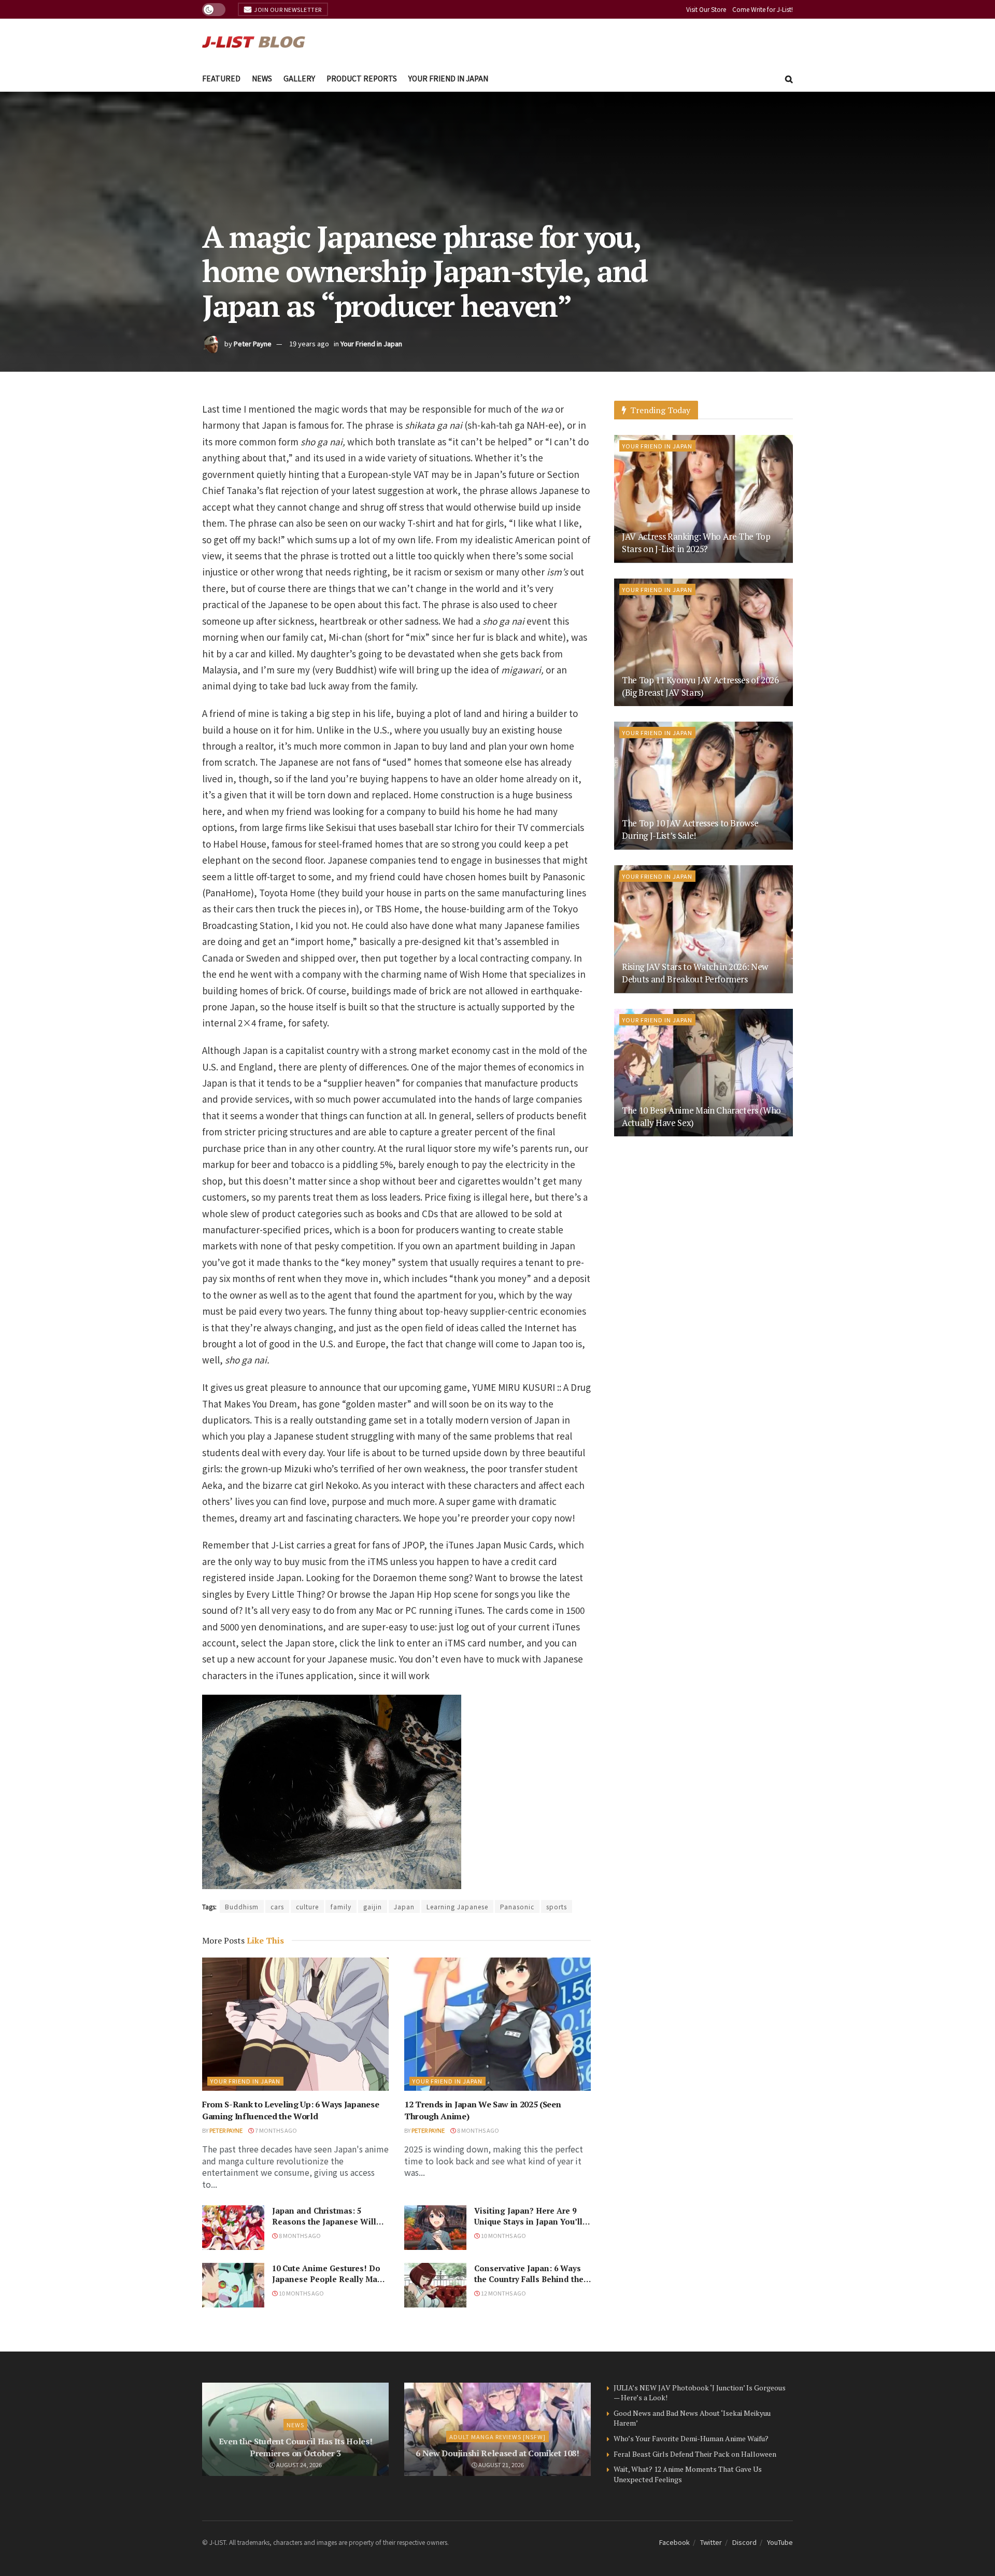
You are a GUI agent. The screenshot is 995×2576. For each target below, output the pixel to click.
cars (277, 1906)
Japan (404, 1906)
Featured (221, 78)
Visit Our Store (706, 9)
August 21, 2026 (501, 2465)
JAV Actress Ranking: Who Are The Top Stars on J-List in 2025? (696, 543)
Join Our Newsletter (287, 9)
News (262, 78)
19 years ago (309, 343)
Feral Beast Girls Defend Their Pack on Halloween (695, 2454)
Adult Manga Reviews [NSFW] (497, 2437)
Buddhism (242, 1906)
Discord (744, 2542)
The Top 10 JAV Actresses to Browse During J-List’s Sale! (690, 829)
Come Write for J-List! (763, 9)
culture (307, 1906)
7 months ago (275, 2130)
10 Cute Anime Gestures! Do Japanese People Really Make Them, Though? (329, 2279)
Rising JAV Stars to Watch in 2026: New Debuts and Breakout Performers (695, 973)
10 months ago (503, 2235)
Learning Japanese (457, 1906)
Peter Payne (253, 343)
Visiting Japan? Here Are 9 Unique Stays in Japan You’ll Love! (528, 2221)
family (341, 1906)
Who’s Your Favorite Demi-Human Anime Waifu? (691, 2438)
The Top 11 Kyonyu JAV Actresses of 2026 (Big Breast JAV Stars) (700, 686)
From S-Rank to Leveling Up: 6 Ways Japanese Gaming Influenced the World (290, 2110)
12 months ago (503, 2293)
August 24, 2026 (298, 2465)
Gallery (299, 78)
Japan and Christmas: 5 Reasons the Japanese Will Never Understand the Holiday (324, 2227)
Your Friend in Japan (448, 78)
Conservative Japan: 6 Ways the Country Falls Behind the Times (529, 2279)
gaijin (373, 1906)
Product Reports (362, 78)
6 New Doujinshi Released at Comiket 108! (497, 2453)
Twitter (711, 2542)
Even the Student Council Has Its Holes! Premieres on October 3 (296, 2447)
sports (557, 1906)
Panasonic (517, 1906)
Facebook (674, 2542)
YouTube (780, 2542)
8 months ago (478, 2130)
